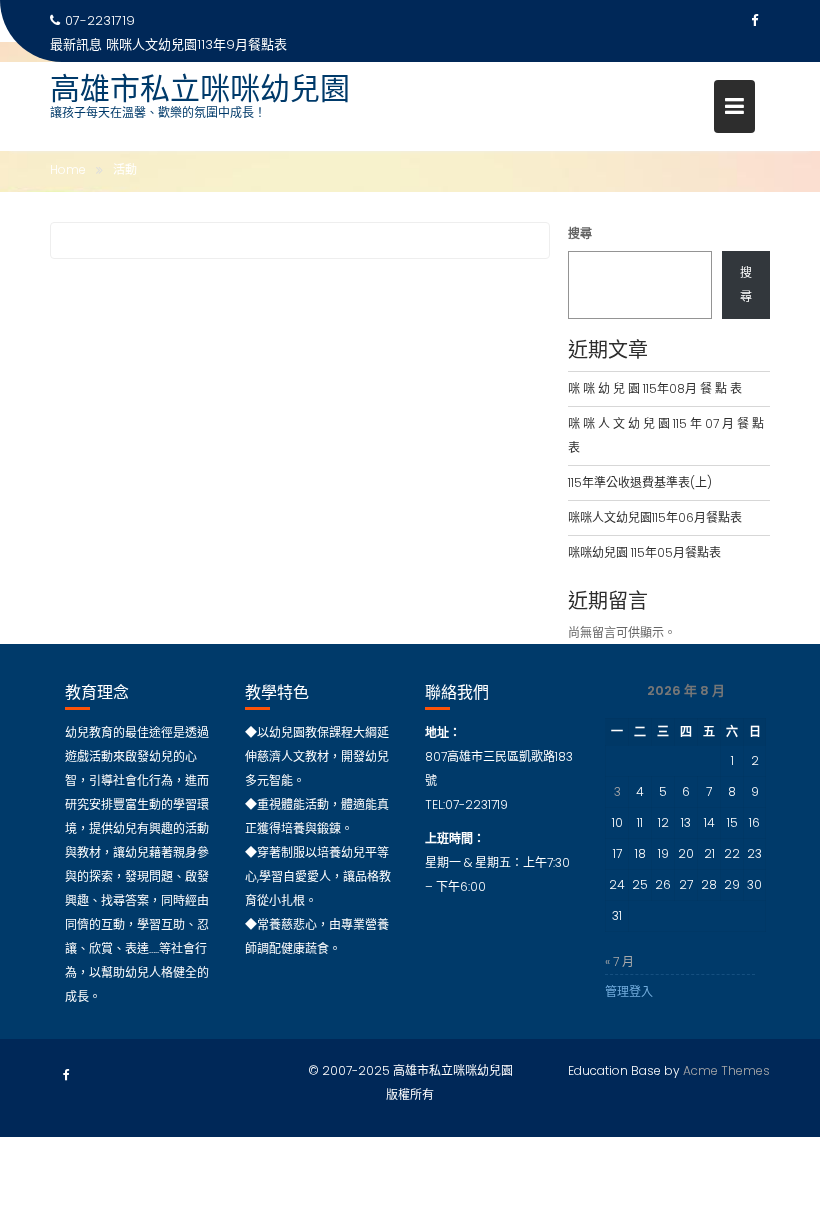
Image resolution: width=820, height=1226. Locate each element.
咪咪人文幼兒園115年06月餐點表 (655, 517)
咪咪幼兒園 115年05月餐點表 (644, 552)
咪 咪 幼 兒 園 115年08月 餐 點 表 (655, 388)
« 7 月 (619, 961)
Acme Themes (726, 1070)
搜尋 (580, 233)
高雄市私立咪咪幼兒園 (200, 88)
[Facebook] (754, 21)
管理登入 (629, 991)
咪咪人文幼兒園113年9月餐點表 (196, 44)
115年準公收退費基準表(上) (640, 482)
